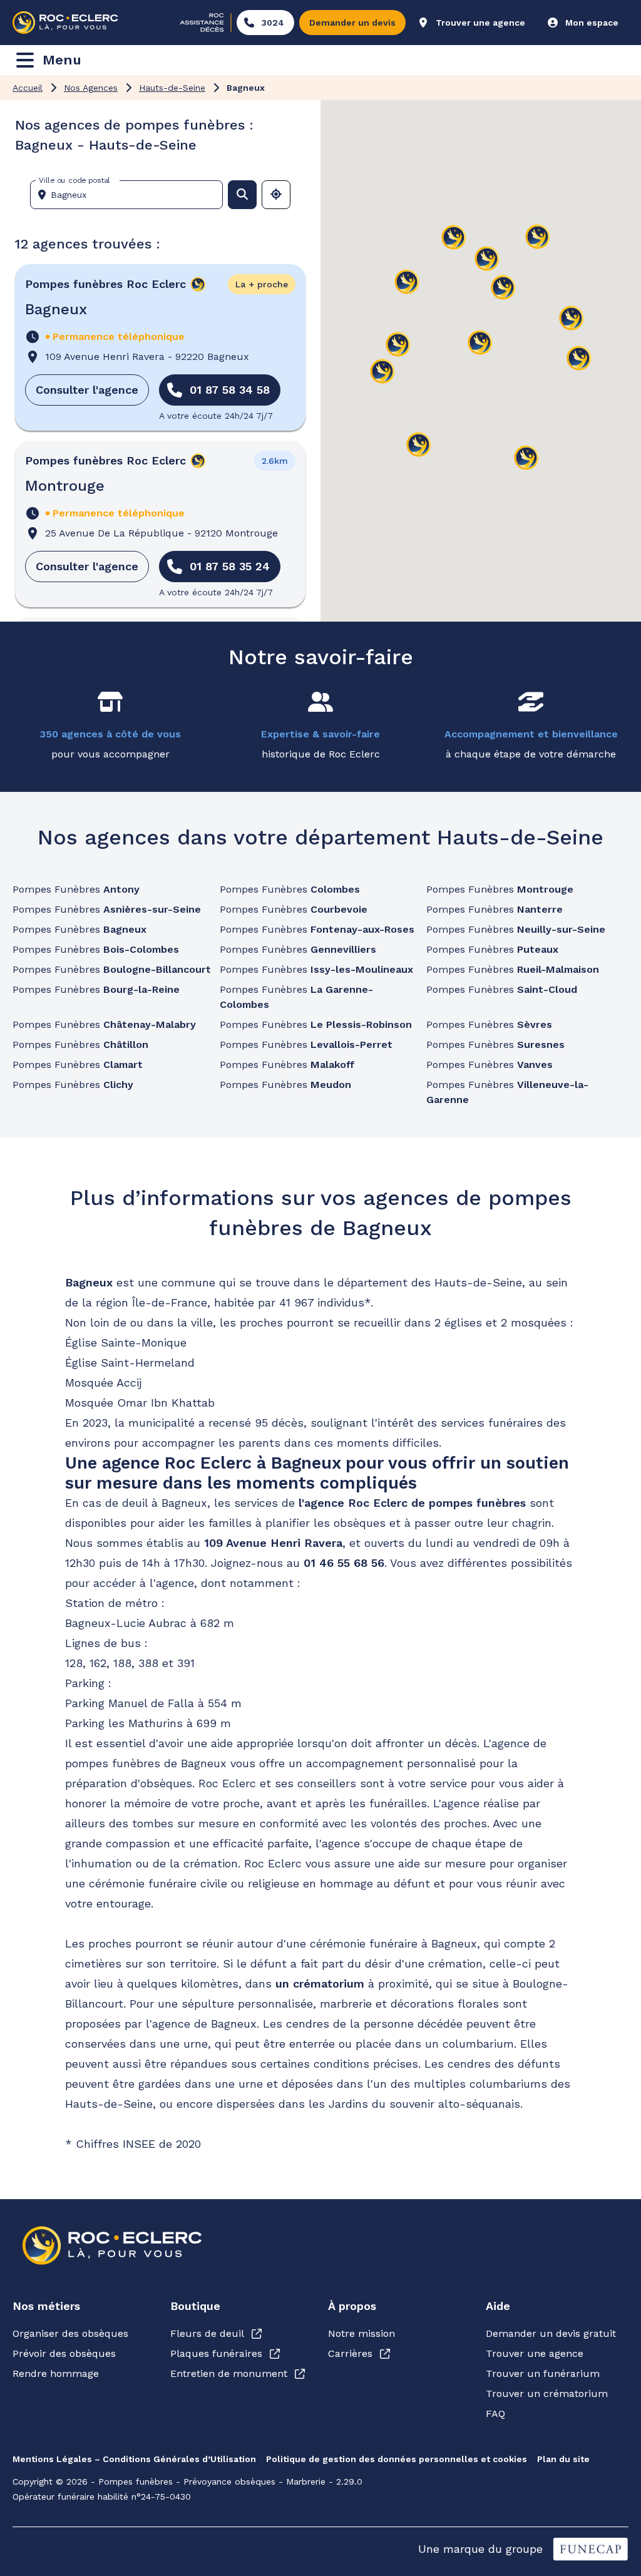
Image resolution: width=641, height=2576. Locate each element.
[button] (480, 343)
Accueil (28, 88)
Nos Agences (91, 88)
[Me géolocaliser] (276, 195)
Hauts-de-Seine (172, 88)
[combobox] (131, 195)
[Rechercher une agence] (242, 195)
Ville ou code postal (74, 180)
